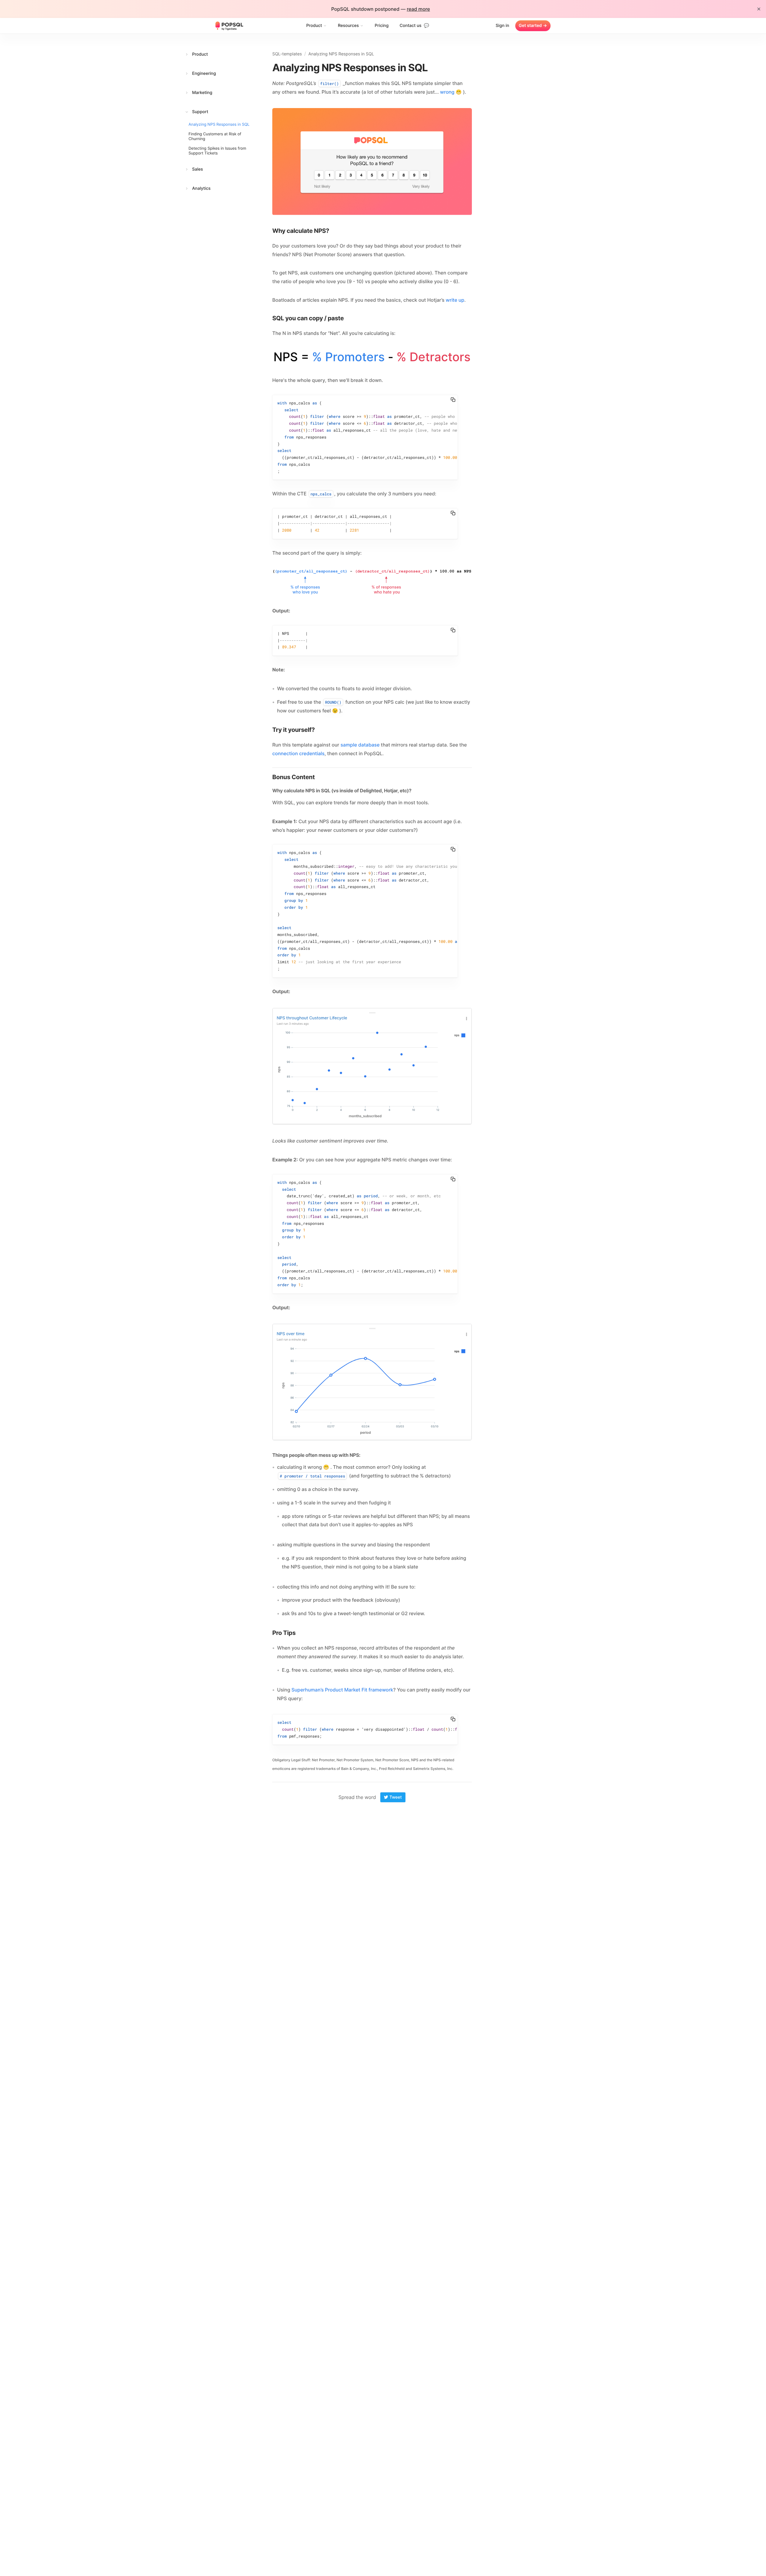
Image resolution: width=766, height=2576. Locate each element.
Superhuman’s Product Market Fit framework (342, 1690)
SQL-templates (287, 54)
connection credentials (298, 753)
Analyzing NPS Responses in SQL (219, 125)
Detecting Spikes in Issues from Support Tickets (217, 151)
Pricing (382, 26)
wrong (447, 92)
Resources (348, 26)
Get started (533, 26)
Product (314, 26)
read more (418, 9)
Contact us (414, 26)
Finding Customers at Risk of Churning (215, 136)
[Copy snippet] (453, 400)
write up (455, 300)
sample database (360, 745)
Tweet (395, 1797)
